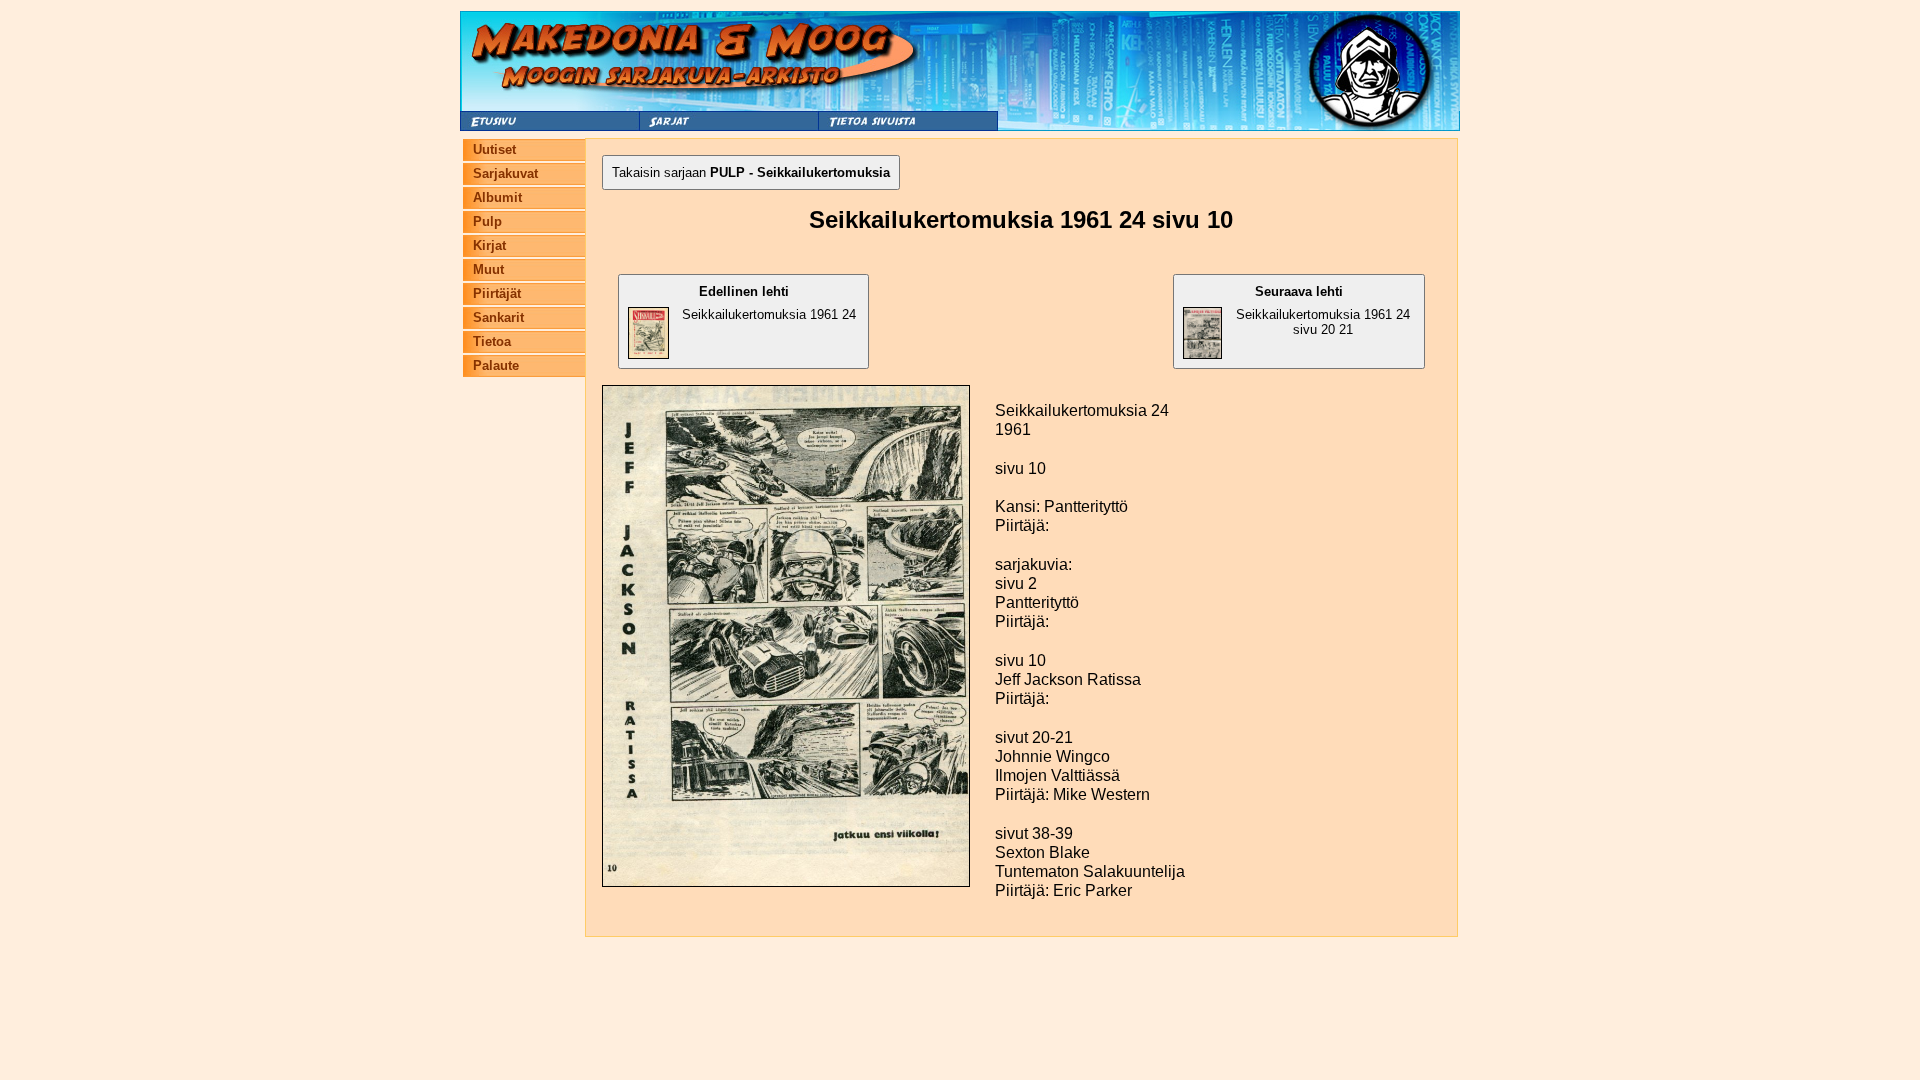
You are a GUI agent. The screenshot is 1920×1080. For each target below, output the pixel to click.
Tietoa (492, 341)
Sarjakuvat (505, 173)
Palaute (496, 365)
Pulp (487, 221)
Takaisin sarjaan (751, 172)
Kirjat (489, 245)
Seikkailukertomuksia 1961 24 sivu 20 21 (1323, 310)
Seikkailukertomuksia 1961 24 (769, 303)
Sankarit (498, 317)
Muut (488, 269)
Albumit (497, 197)
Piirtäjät (497, 293)
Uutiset (494, 149)
